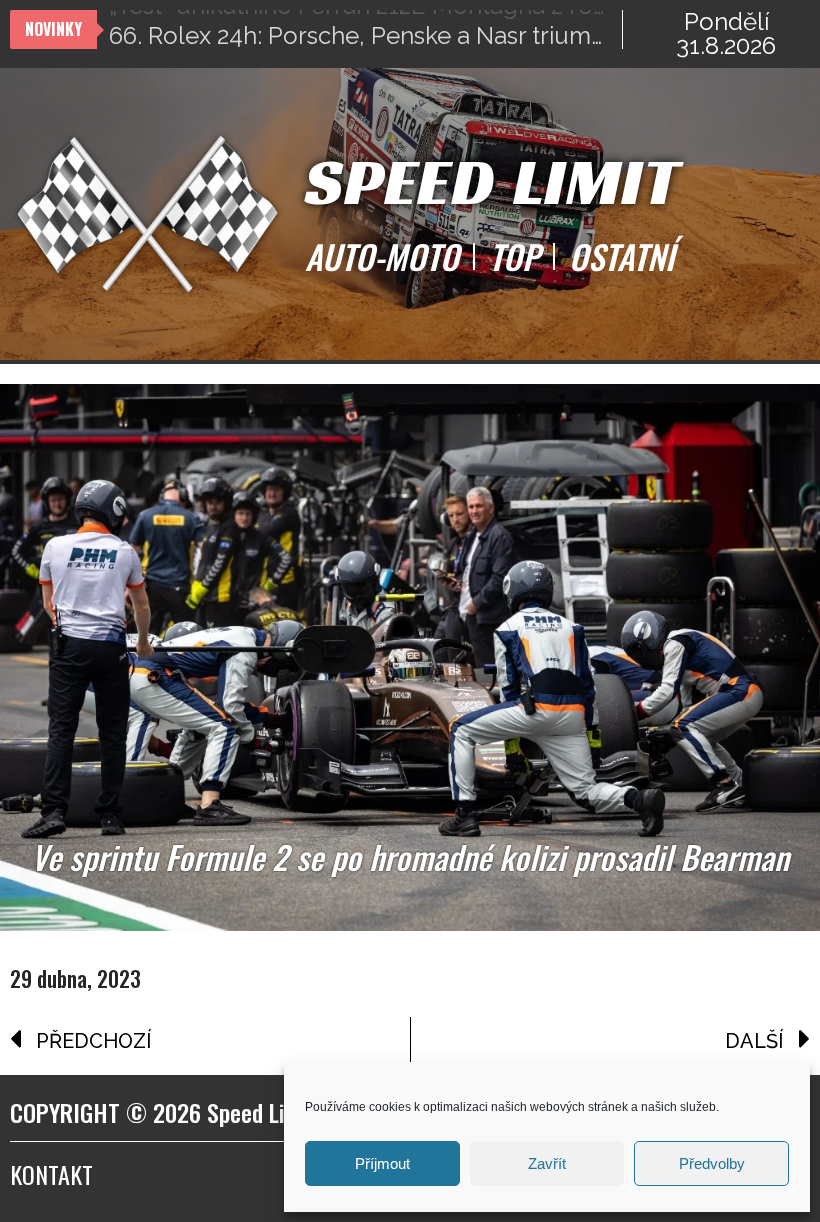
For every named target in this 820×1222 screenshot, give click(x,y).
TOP (514, 257)
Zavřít (547, 1163)
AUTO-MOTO (382, 257)
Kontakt (51, 1174)
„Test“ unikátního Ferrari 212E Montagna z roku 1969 (365, 29)
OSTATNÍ (621, 257)
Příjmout (382, 1163)
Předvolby (712, 1163)
